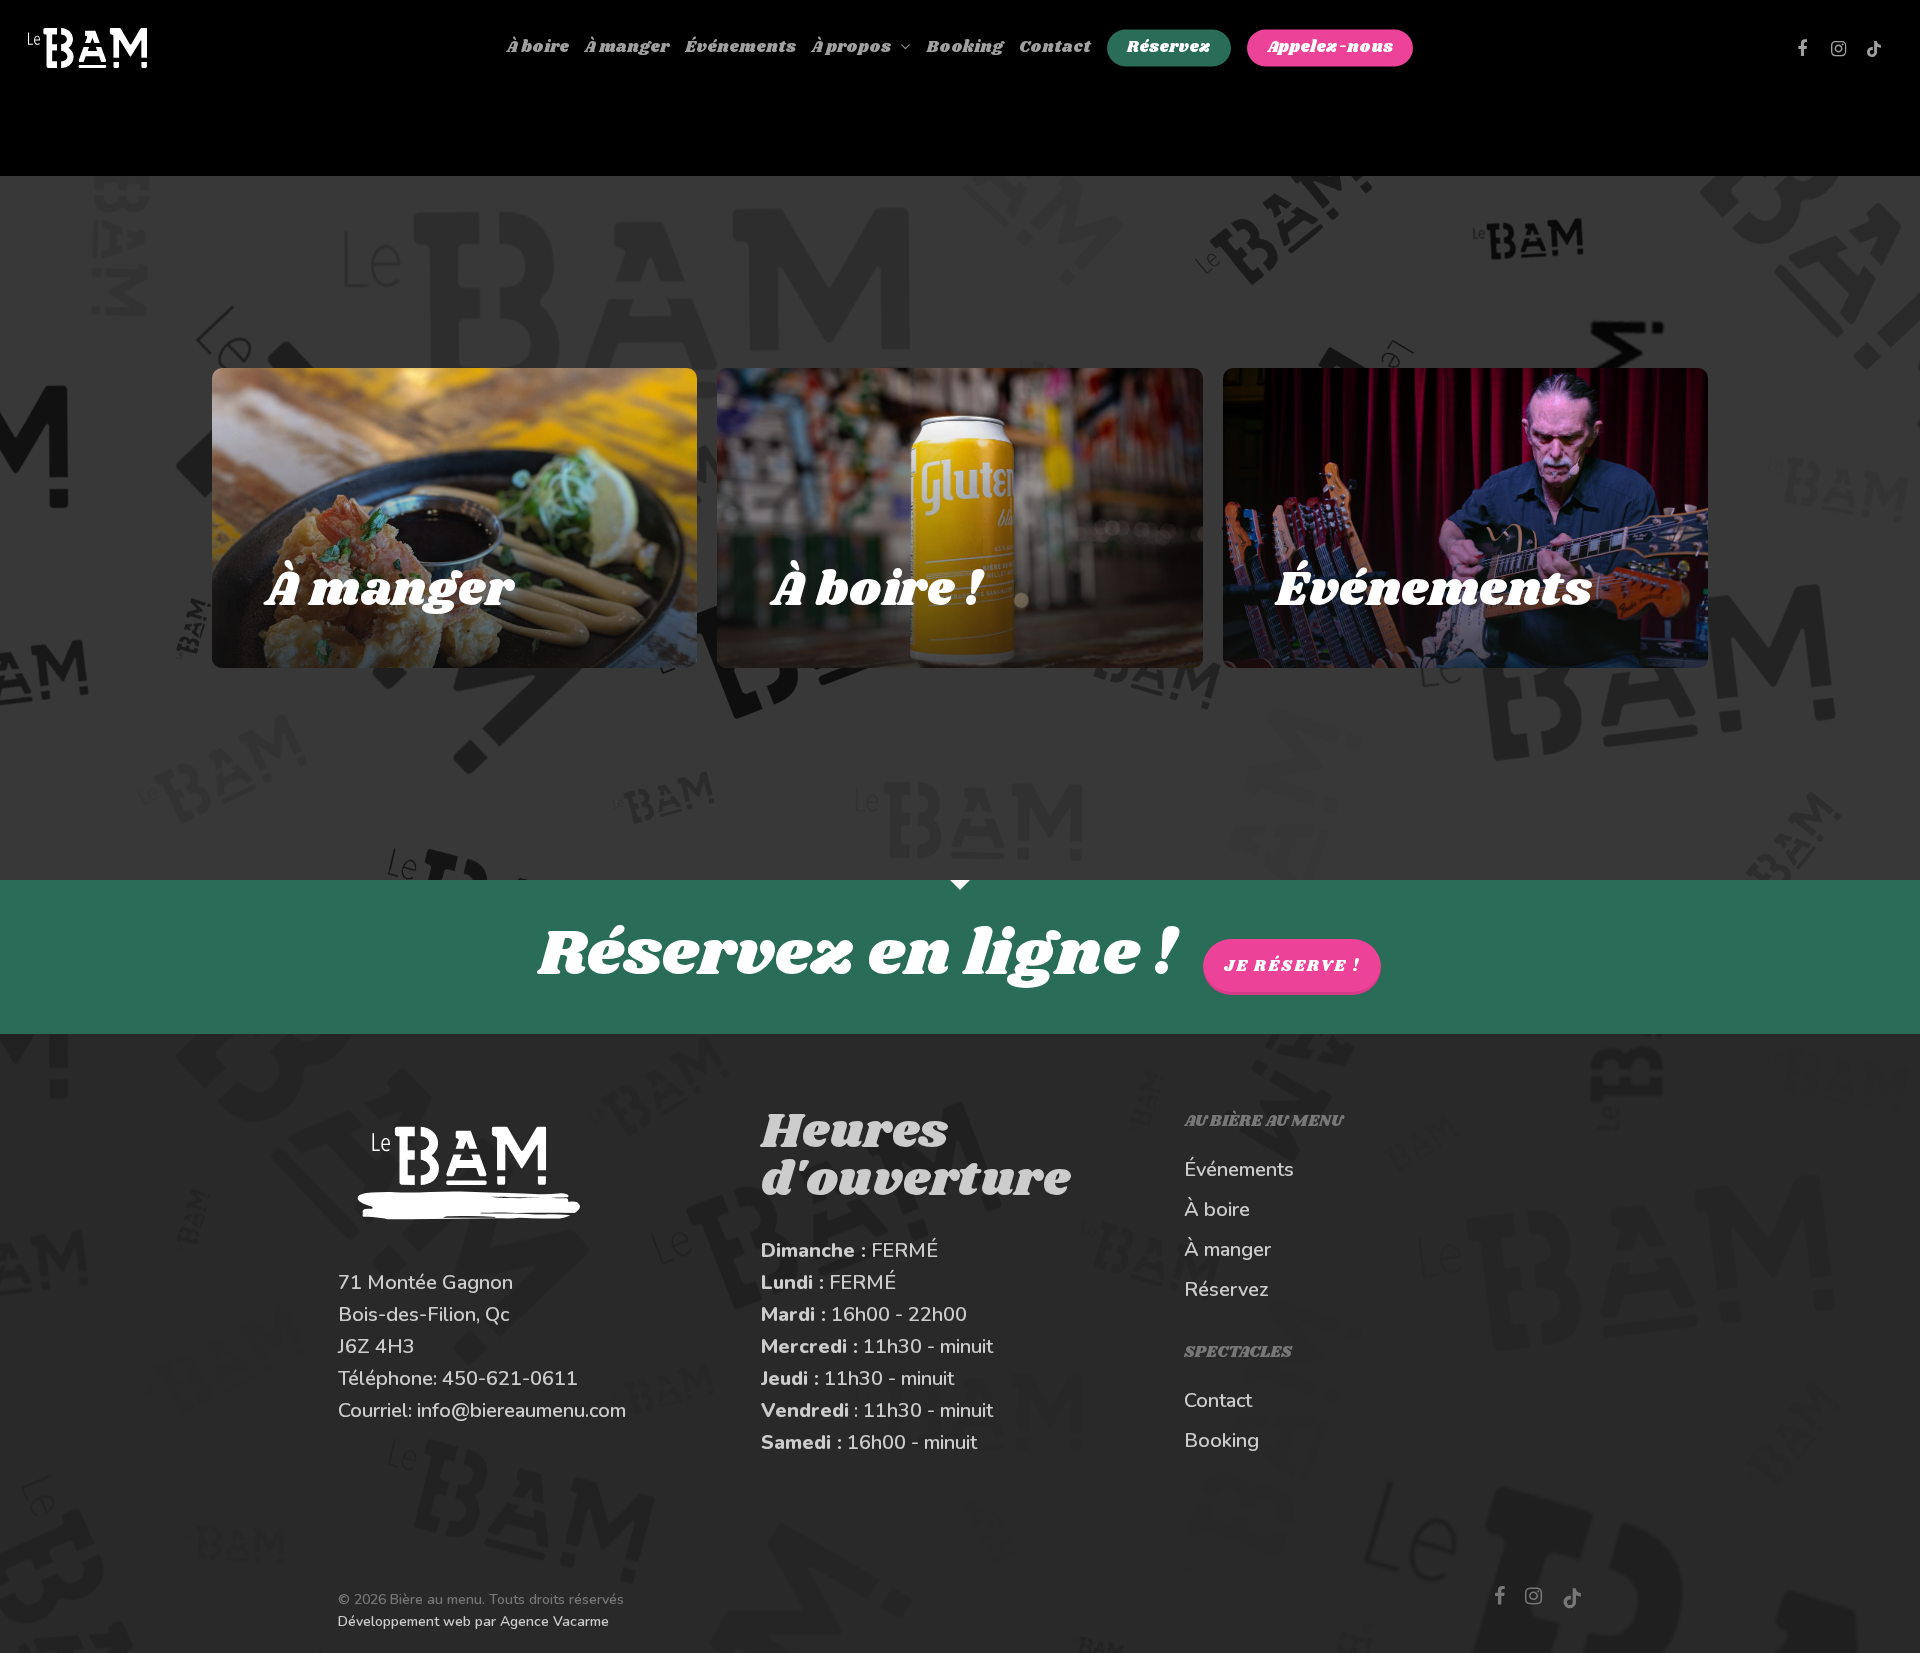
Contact (1218, 1400)
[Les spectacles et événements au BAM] (1465, 518)
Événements (1239, 1169)
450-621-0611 (510, 1378)
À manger (1227, 1249)
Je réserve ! (1292, 966)
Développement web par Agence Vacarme (473, 1621)
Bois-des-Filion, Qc (423, 1314)
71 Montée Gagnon (425, 1282)
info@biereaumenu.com (521, 1410)
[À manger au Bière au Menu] (454, 518)
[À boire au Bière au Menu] (959, 518)
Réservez (1226, 1289)
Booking (1221, 1440)
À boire (1217, 1209)
